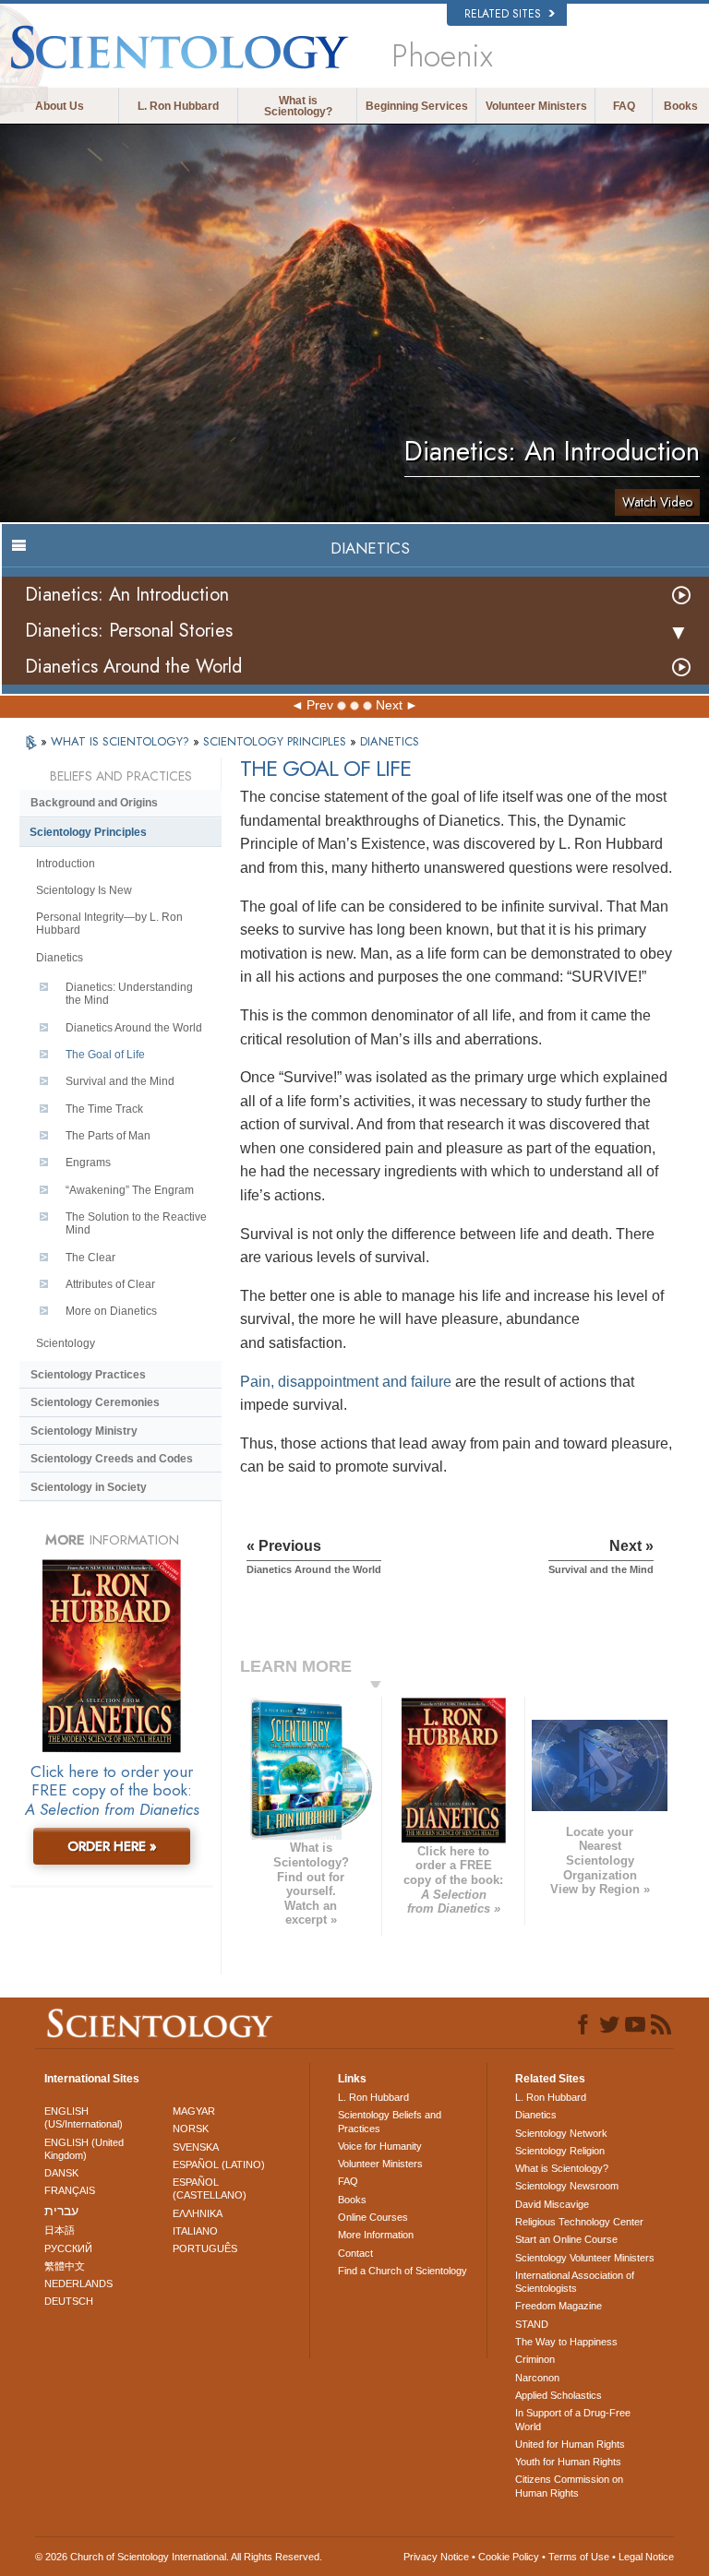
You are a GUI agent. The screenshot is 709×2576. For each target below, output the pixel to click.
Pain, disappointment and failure (346, 1382)
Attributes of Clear (110, 1284)
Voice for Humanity (380, 2146)
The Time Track (104, 1109)
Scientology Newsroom (567, 2186)
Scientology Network (561, 2133)
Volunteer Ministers (536, 106)
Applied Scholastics (559, 2395)
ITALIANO (195, 2231)
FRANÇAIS (70, 2190)
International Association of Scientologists (575, 2282)
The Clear (90, 1258)
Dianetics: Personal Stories (129, 631)
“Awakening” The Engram (130, 1190)
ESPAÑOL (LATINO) (219, 2165)
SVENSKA (196, 2147)
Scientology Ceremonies (95, 1402)
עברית (61, 2211)
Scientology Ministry (84, 1431)
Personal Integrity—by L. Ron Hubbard (109, 924)
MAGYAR (194, 2111)
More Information (376, 2235)
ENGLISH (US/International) (84, 2117)
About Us (60, 106)
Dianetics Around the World (133, 667)
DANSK (61, 2173)
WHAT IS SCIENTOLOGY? (122, 741)
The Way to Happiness (566, 2342)
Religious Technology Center (579, 2222)
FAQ (624, 106)
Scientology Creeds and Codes (112, 1459)
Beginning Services (417, 106)
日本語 (60, 2230)
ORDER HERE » (112, 1846)
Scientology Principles (88, 832)
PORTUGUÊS (205, 2248)
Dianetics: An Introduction (127, 595)
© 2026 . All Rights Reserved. (179, 2557)
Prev (320, 705)
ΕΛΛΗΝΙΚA (198, 2213)
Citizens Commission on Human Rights (569, 2486)
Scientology (66, 1343)
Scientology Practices (88, 1375)
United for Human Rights (570, 2444)
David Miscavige (552, 2204)
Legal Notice (646, 2557)
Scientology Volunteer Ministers (585, 2258)
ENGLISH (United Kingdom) (84, 2149)
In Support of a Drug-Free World (573, 2419)
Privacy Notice (436, 2557)
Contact (355, 2253)
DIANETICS (390, 741)
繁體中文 (65, 2266)
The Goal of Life (105, 1055)
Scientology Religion (560, 2151)
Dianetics (60, 958)
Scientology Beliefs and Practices (390, 2121)
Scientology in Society (89, 1487)
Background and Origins (94, 803)
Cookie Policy (509, 2557)
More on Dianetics (111, 1311)
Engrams (88, 1163)
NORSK (191, 2129)
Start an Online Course (566, 2239)
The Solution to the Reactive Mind (136, 1223)
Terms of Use (579, 2557)
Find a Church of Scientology (403, 2271)
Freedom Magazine (559, 2306)
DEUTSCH (69, 2301)
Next (389, 705)
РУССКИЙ (68, 2248)
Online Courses (373, 2217)
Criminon (535, 2359)
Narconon (537, 2378)
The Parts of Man (108, 1136)
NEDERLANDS (78, 2284)
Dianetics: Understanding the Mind (129, 994)
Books (681, 106)
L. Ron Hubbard (178, 106)
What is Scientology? (298, 106)
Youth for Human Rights (568, 2462)
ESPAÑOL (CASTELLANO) (210, 2188)
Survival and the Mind (120, 1081)
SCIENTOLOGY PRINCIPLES (276, 741)
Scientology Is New (84, 890)
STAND (532, 2324)
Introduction (66, 864)
